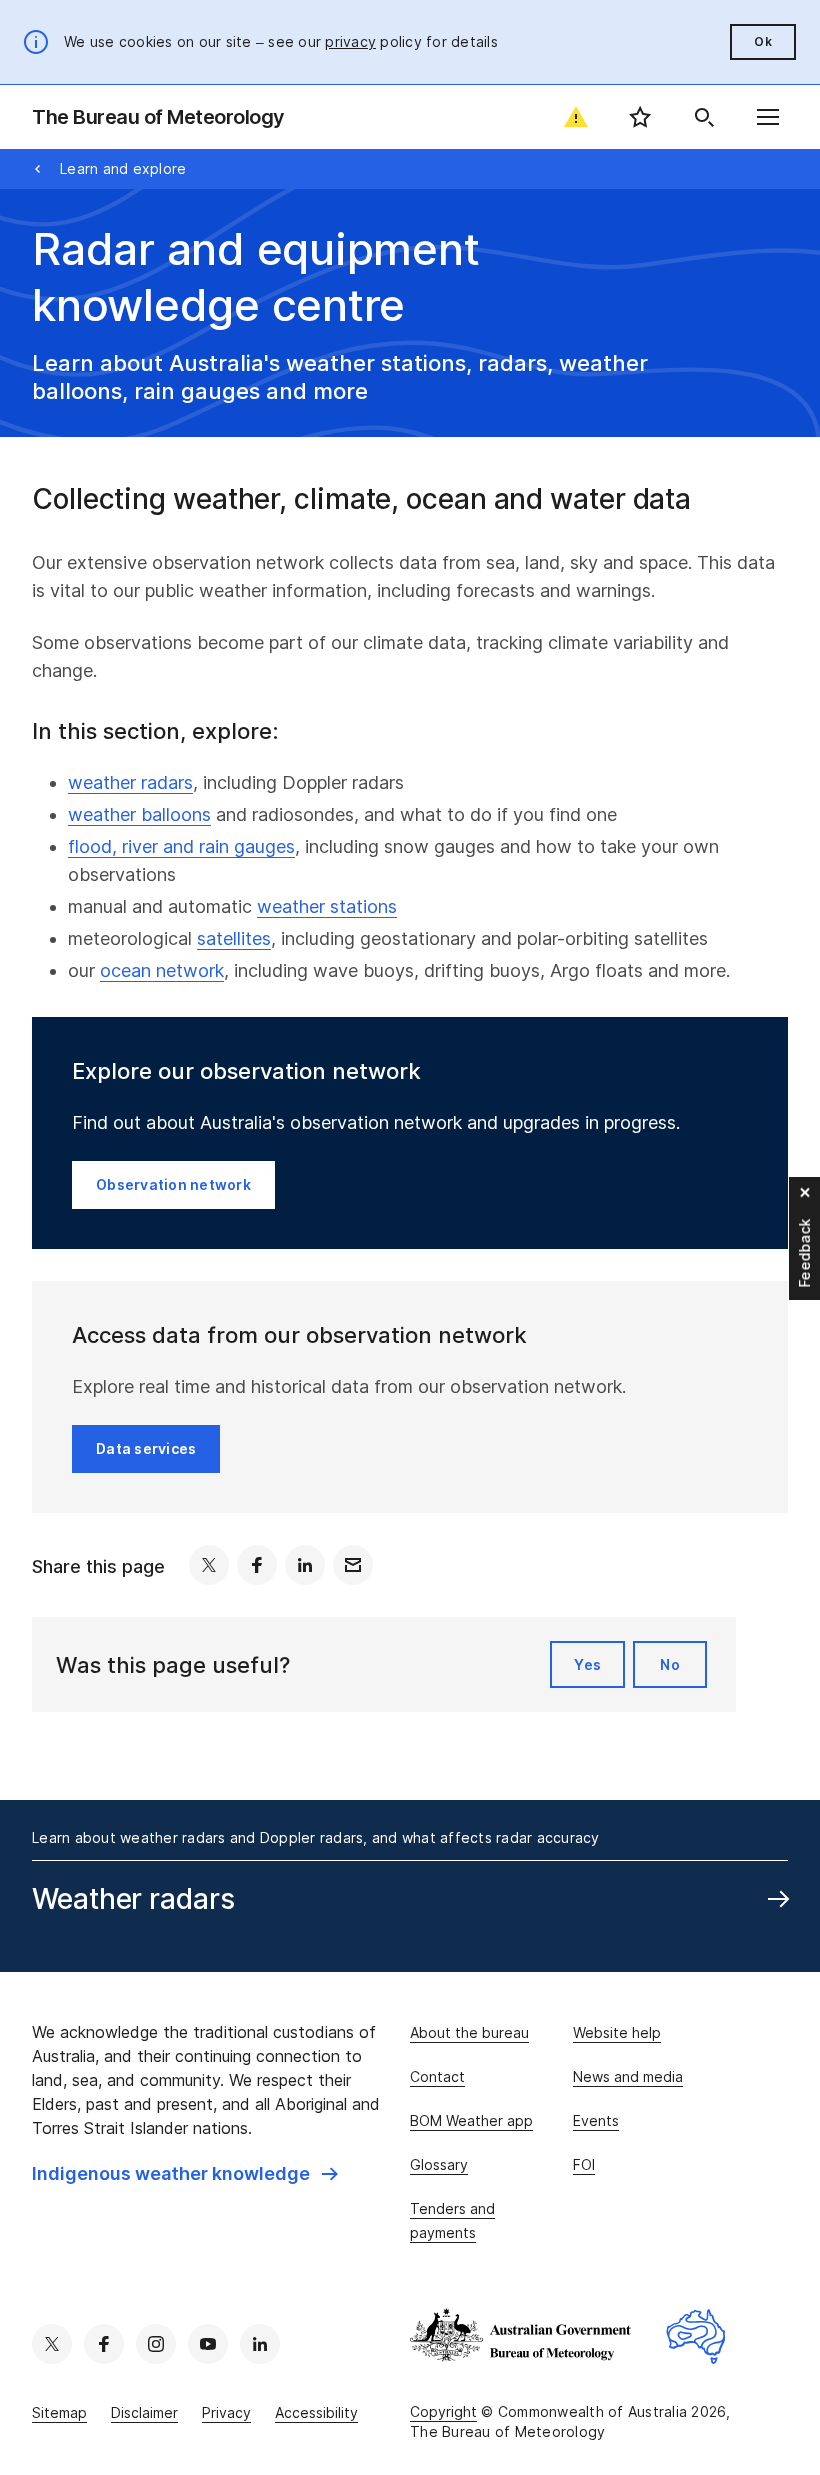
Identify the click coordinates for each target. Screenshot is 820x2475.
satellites (234, 938)
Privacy (226, 2412)
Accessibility (316, 2412)
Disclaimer (144, 2412)
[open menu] (768, 117)
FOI (584, 2164)
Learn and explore (123, 168)
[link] (185, 2174)
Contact (437, 2076)
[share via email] (353, 1565)
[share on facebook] (257, 1565)
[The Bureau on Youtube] (208, 2344)
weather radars (130, 782)
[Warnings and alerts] (576, 117)
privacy (350, 41)
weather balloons (139, 814)
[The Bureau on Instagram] (156, 2344)
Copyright (443, 2411)
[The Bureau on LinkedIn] (260, 2344)
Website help (617, 2032)
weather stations (327, 906)
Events (596, 2120)
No (670, 1664)
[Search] (704, 117)
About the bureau (469, 2032)
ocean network (162, 970)
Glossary (439, 2164)
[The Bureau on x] (52, 2344)
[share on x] (209, 1565)
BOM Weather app (471, 2120)
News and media (628, 2076)
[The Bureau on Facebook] (104, 2344)
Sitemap (59, 2412)
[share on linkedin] (305, 1565)
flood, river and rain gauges (181, 846)
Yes (587, 1664)
